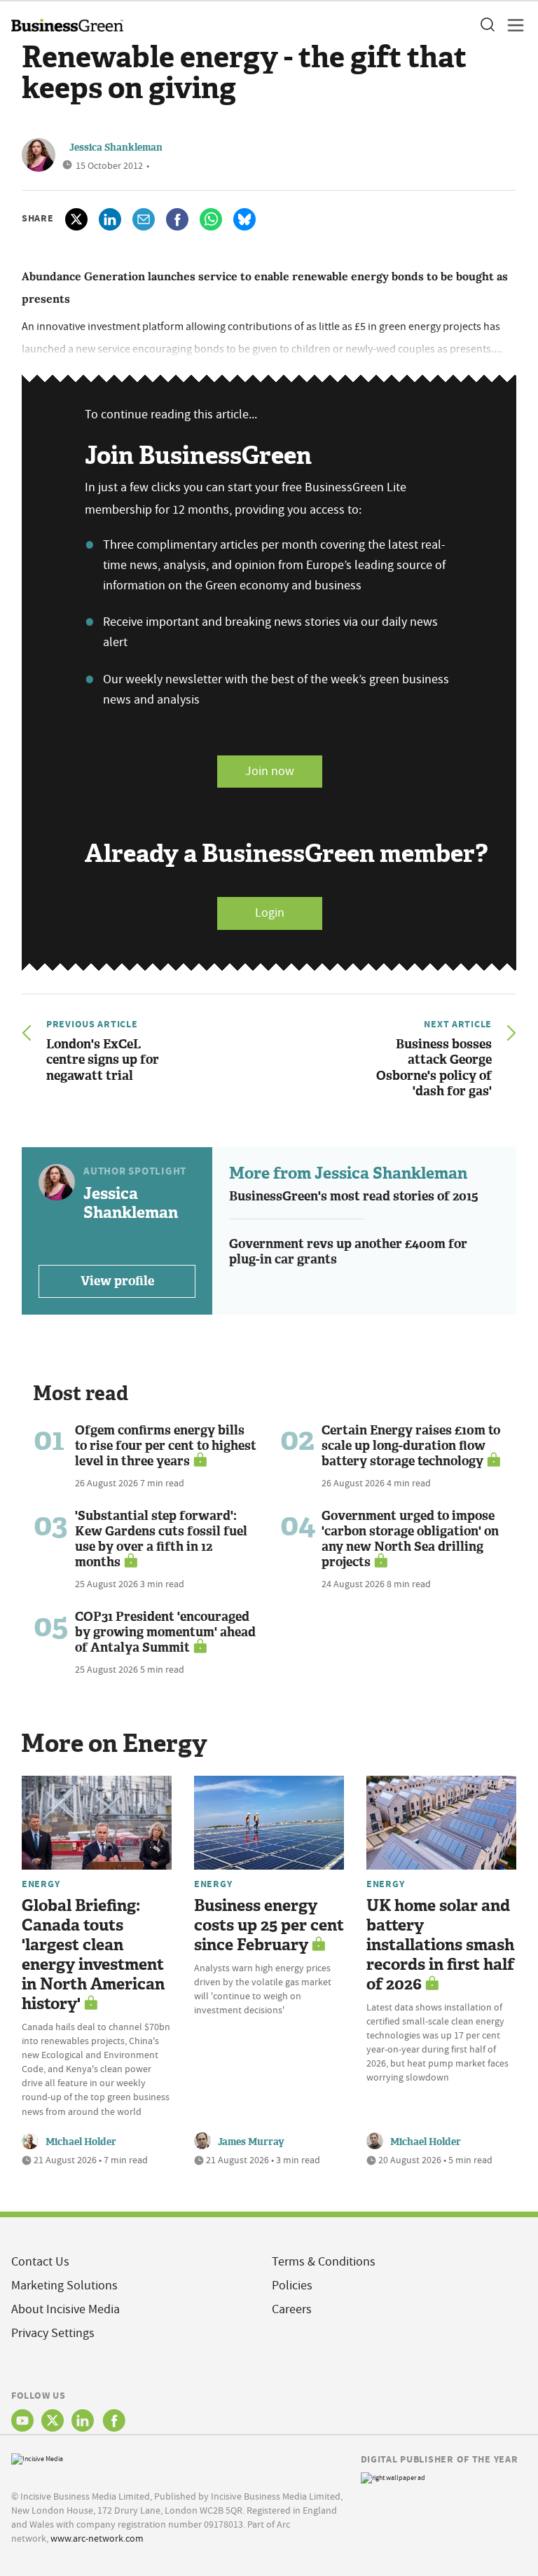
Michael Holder (81, 2142)
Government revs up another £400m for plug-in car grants (348, 1252)
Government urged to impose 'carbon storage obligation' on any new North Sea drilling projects (410, 1539)
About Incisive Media (65, 2309)
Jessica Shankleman (116, 148)
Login (270, 913)
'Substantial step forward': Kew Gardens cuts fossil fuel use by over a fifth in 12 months (161, 1539)
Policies (292, 2286)
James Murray (251, 2142)
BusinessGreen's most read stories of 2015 (354, 1196)
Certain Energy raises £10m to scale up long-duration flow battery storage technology (411, 1446)
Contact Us (40, 2262)
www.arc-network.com (97, 2538)
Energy (41, 1884)
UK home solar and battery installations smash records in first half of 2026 (440, 1945)
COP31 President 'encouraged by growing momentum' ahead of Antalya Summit (165, 1632)
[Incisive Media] (37, 2458)
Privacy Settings (53, 2333)
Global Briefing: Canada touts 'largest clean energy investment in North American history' (93, 1955)
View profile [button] (117, 1281)
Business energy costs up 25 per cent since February (269, 1925)
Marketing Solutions (64, 2286)
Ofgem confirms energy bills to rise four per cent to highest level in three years (166, 1446)
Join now (270, 771)
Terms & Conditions (324, 2262)
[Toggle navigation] (511, 25)
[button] (487, 25)
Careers (292, 2309)
